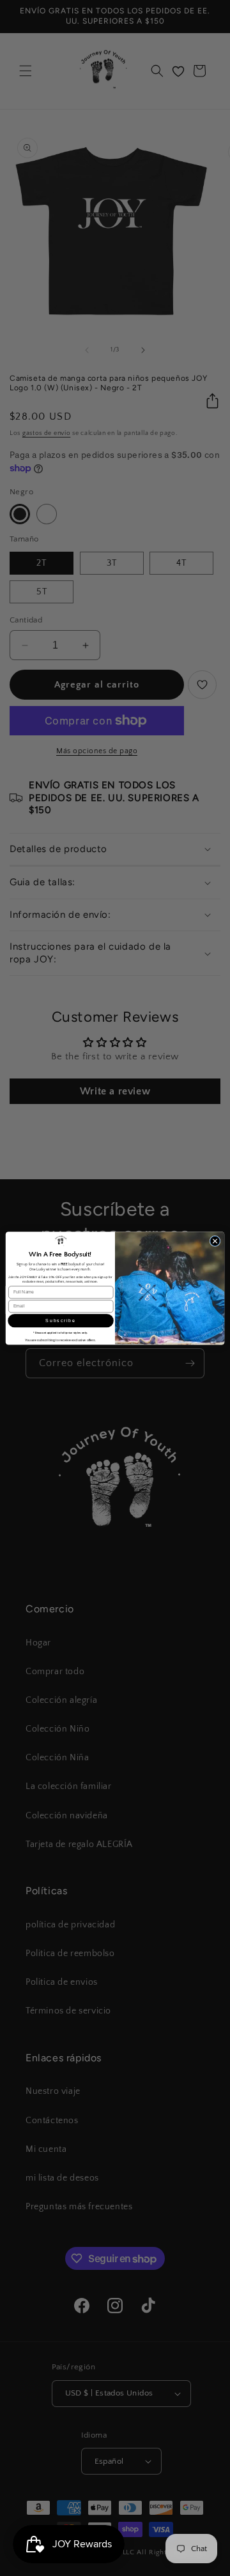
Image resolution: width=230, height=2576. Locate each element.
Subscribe (60, 1320)
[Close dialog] (215, 1241)
